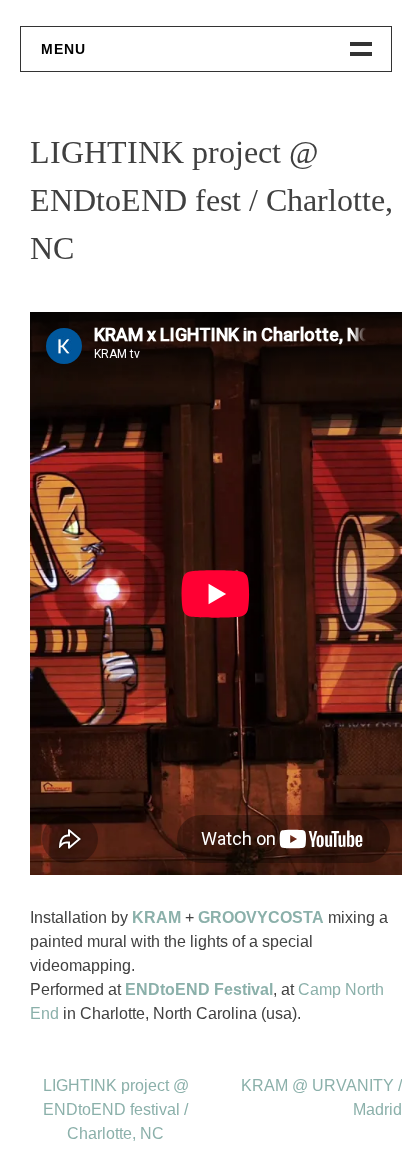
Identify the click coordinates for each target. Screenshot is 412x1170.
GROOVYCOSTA (261, 917)
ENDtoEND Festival (199, 989)
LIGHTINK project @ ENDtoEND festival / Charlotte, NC (116, 1109)
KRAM (156, 917)
